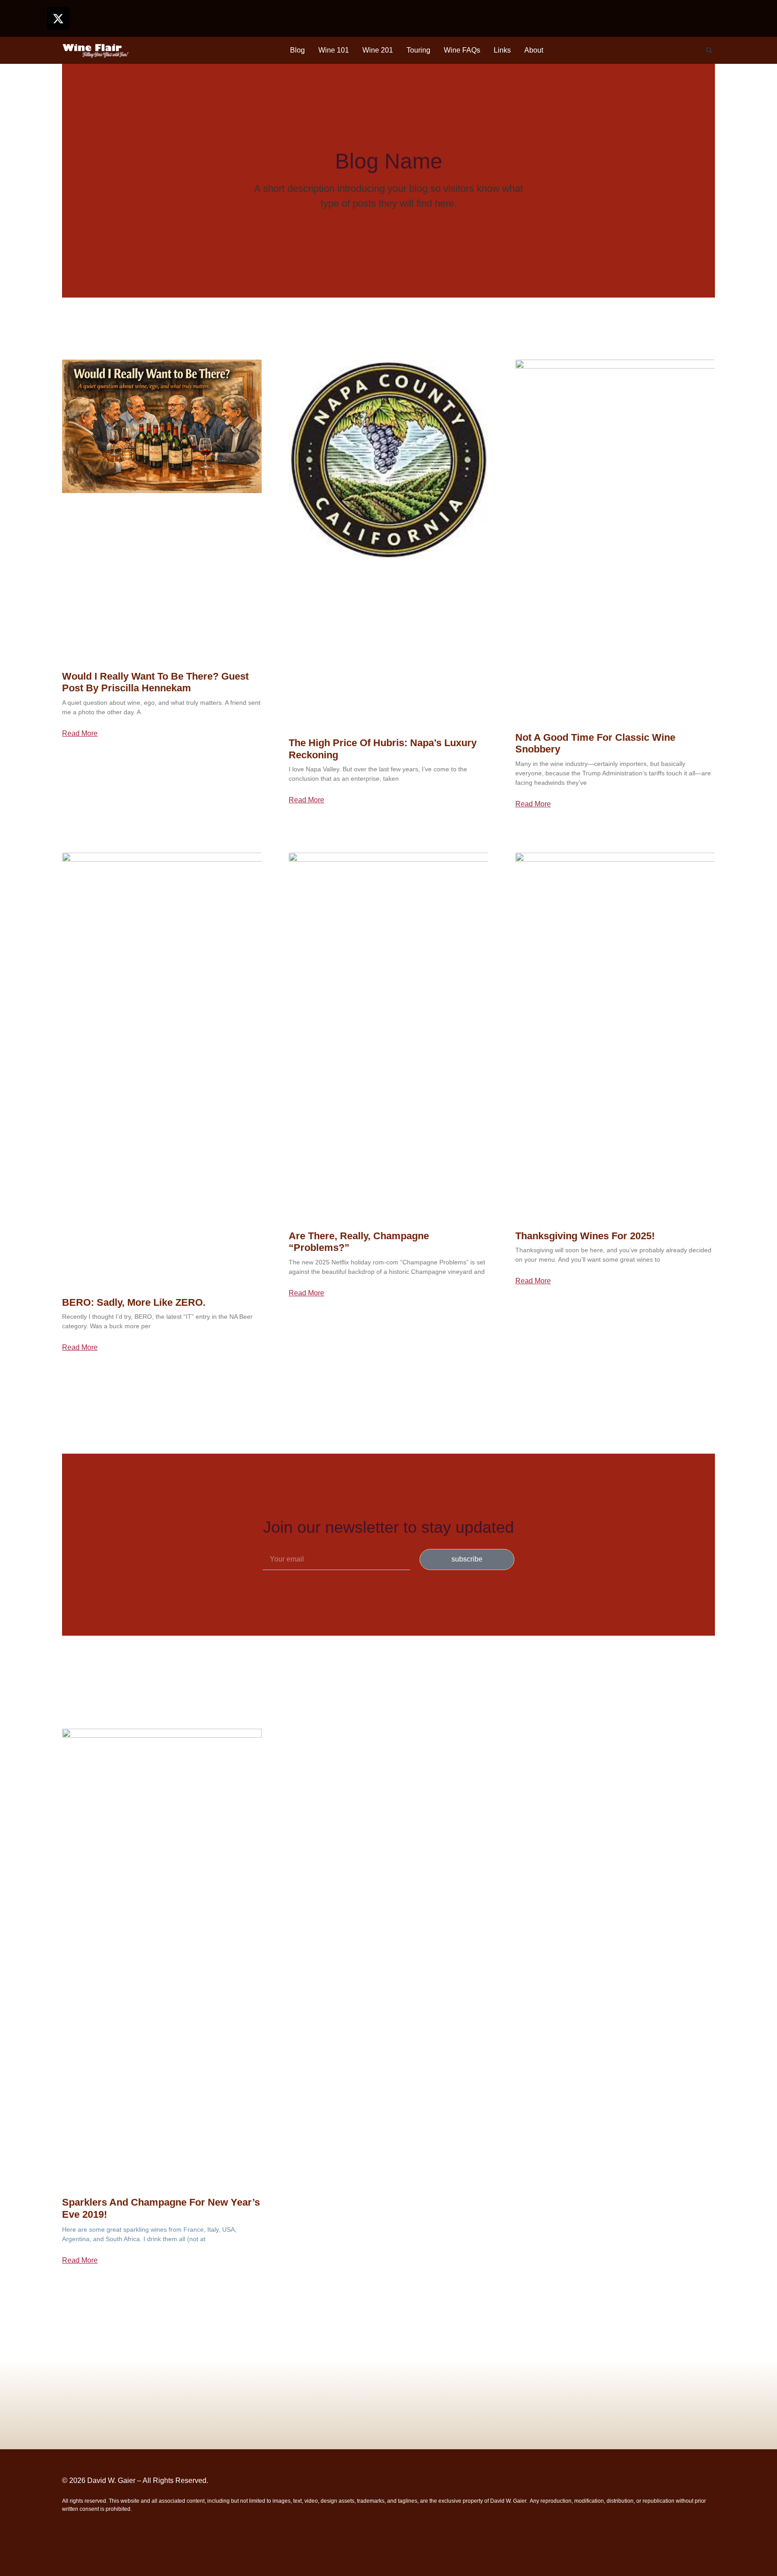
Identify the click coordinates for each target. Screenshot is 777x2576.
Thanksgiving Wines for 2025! (585, 1236)
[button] (709, 50)
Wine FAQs (462, 50)
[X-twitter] (58, 18)
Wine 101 (334, 50)
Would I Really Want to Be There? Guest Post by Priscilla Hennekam (155, 682)
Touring (418, 50)
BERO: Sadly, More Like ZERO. (134, 1302)
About (534, 50)
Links (502, 50)
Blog (297, 50)
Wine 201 (378, 50)
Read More (80, 734)
